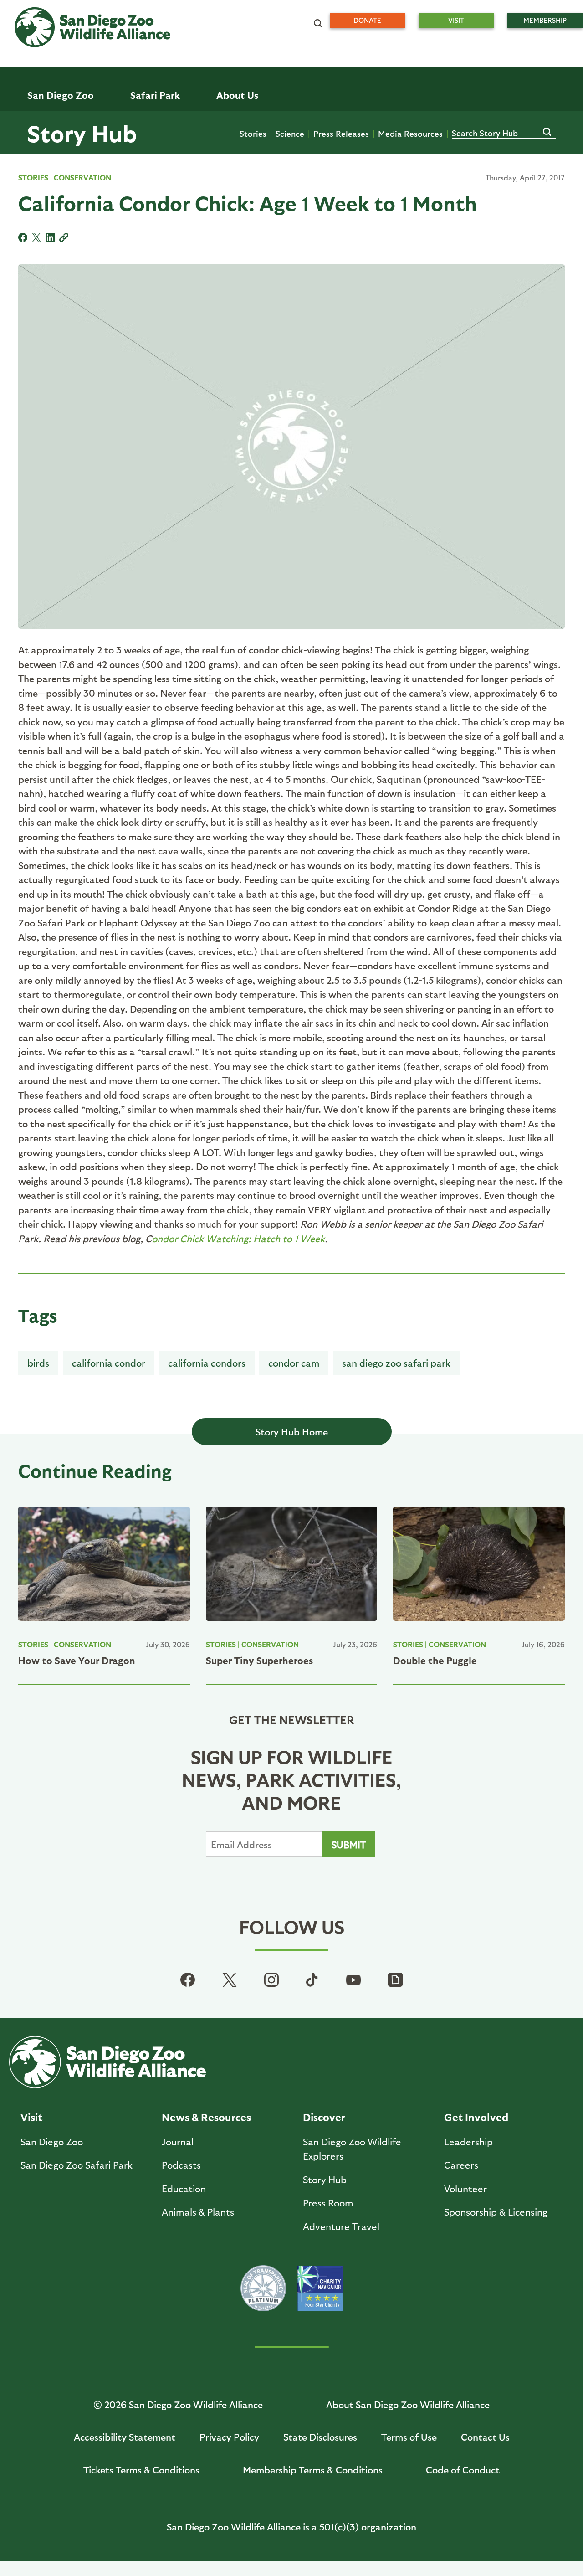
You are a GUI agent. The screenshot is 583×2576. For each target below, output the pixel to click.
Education (184, 2188)
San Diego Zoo (52, 2142)
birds (38, 1363)
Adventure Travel (341, 2226)
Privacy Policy (229, 2437)
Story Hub (82, 133)
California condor (109, 1363)
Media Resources (410, 133)
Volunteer (465, 2188)
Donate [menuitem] (367, 20)
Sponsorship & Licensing (496, 2212)
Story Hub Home (292, 1432)
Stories (253, 133)
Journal (178, 2142)
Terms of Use (409, 2437)
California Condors (207, 1363)
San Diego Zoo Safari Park (396, 1363)
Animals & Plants (198, 2212)
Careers (461, 2165)
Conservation (82, 177)
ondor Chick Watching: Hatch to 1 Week (238, 1238)
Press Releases (341, 133)
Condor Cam (294, 1363)
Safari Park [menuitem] (155, 95)
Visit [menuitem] (456, 20)
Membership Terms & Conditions (313, 2470)
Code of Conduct (463, 2470)
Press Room (328, 2203)
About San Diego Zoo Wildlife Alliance (408, 2404)
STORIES (33, 177)
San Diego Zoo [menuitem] (61, 95)
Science (290, 133)
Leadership (468, 2142)
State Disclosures (320, 2437)
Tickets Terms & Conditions (141, 2470)
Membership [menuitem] (545, 20)
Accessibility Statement (125, 2437)
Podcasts (181, 2165)
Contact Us (485, 2437)
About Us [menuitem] (237, 95)
